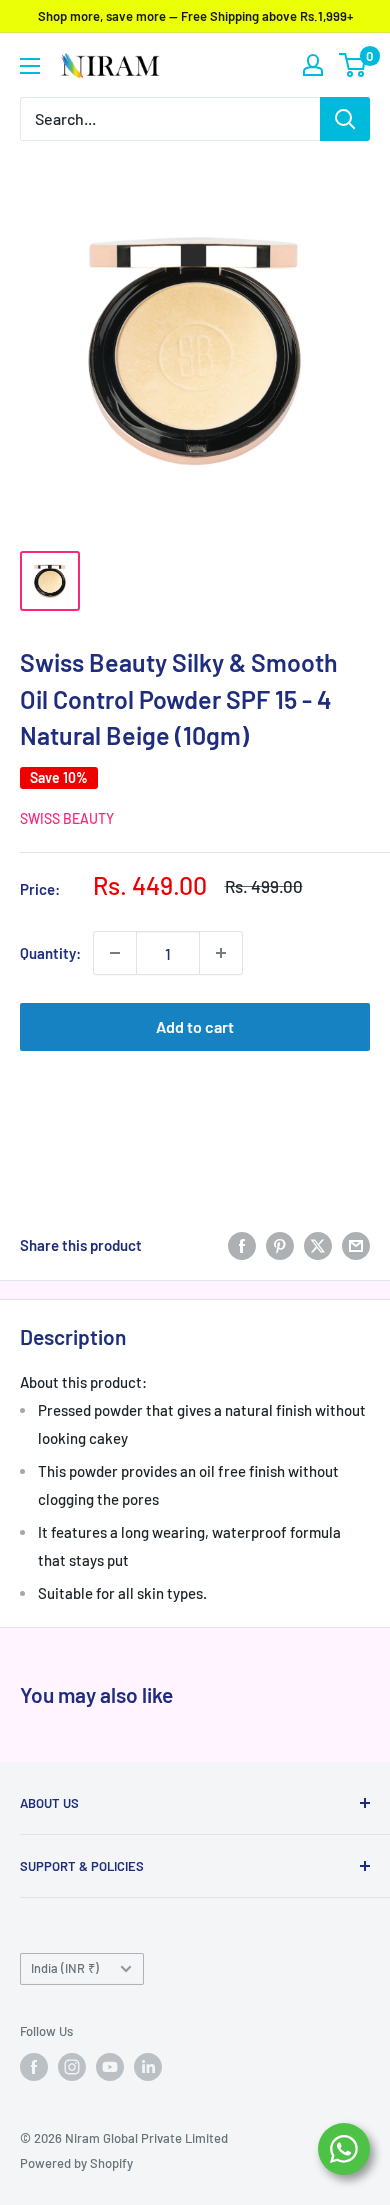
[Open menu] (30, 66)
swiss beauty (67, 818)
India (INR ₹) (65, 1968)
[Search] (345, 119)
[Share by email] (356, 1245)
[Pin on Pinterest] (280, 1245)
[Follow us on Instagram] (72, 2067)
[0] (353, 65)
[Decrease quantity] (115, 953)
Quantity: (50, 953)
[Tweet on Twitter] (318, 1245)
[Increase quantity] (221, 953)
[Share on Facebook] (242, 1245)
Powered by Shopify (76, 2163)
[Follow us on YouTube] (110, 2067)
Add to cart (195, 1026)
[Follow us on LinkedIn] (148, 2067)
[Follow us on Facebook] (34, 2067)
